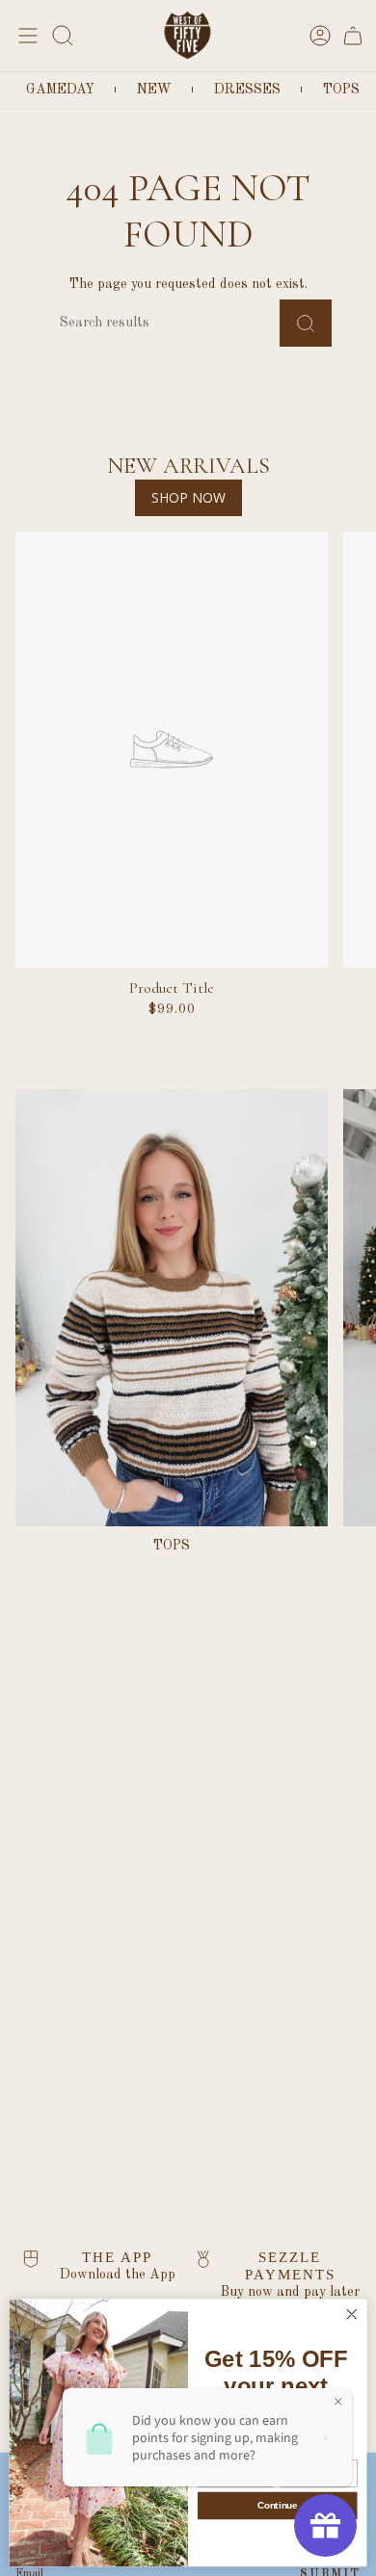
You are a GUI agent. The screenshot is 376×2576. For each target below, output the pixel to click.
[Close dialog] (352, 2315)
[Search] (306, 323)
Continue (277, 2506)
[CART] (353, 35)
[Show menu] (25, 35)
